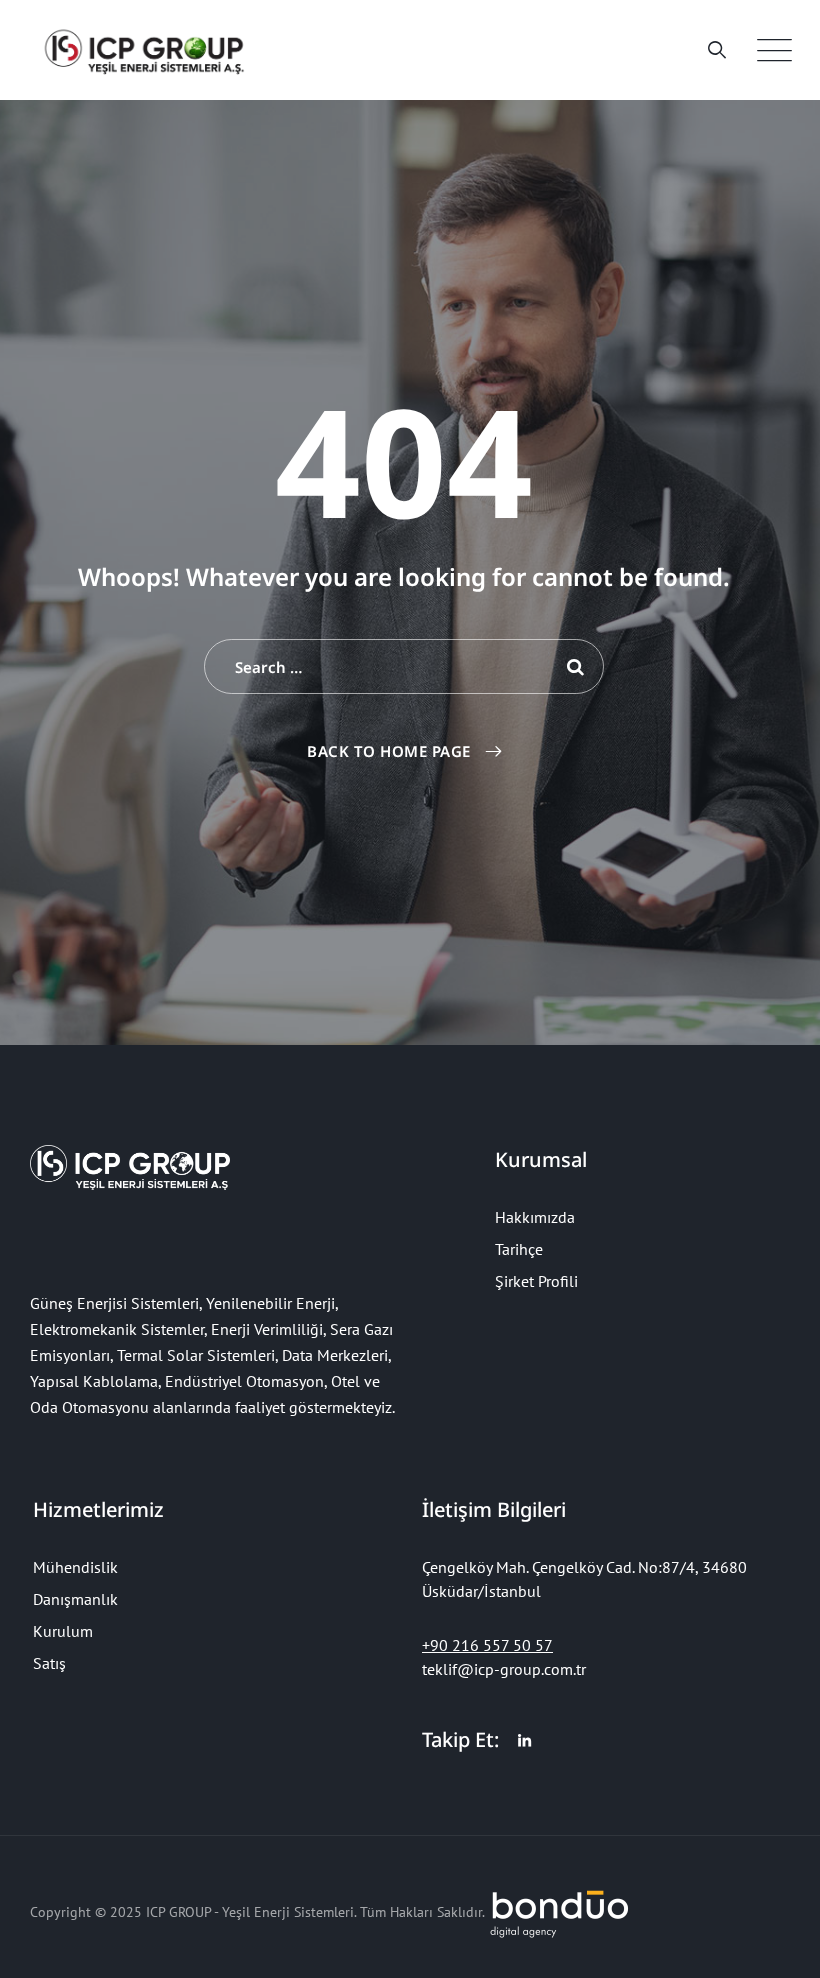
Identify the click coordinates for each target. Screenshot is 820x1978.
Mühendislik (75, 1567)
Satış (49, 1663)
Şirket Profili (536, 1281)
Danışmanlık (75, 1599)
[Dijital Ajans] (560, 1911)
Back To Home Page (389, 751)
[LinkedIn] (524, 1741)
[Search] (717, 49)
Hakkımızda (535, 1217)
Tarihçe (519, 1249)
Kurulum (63, 1631)
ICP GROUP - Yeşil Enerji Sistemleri (250, 1912)
